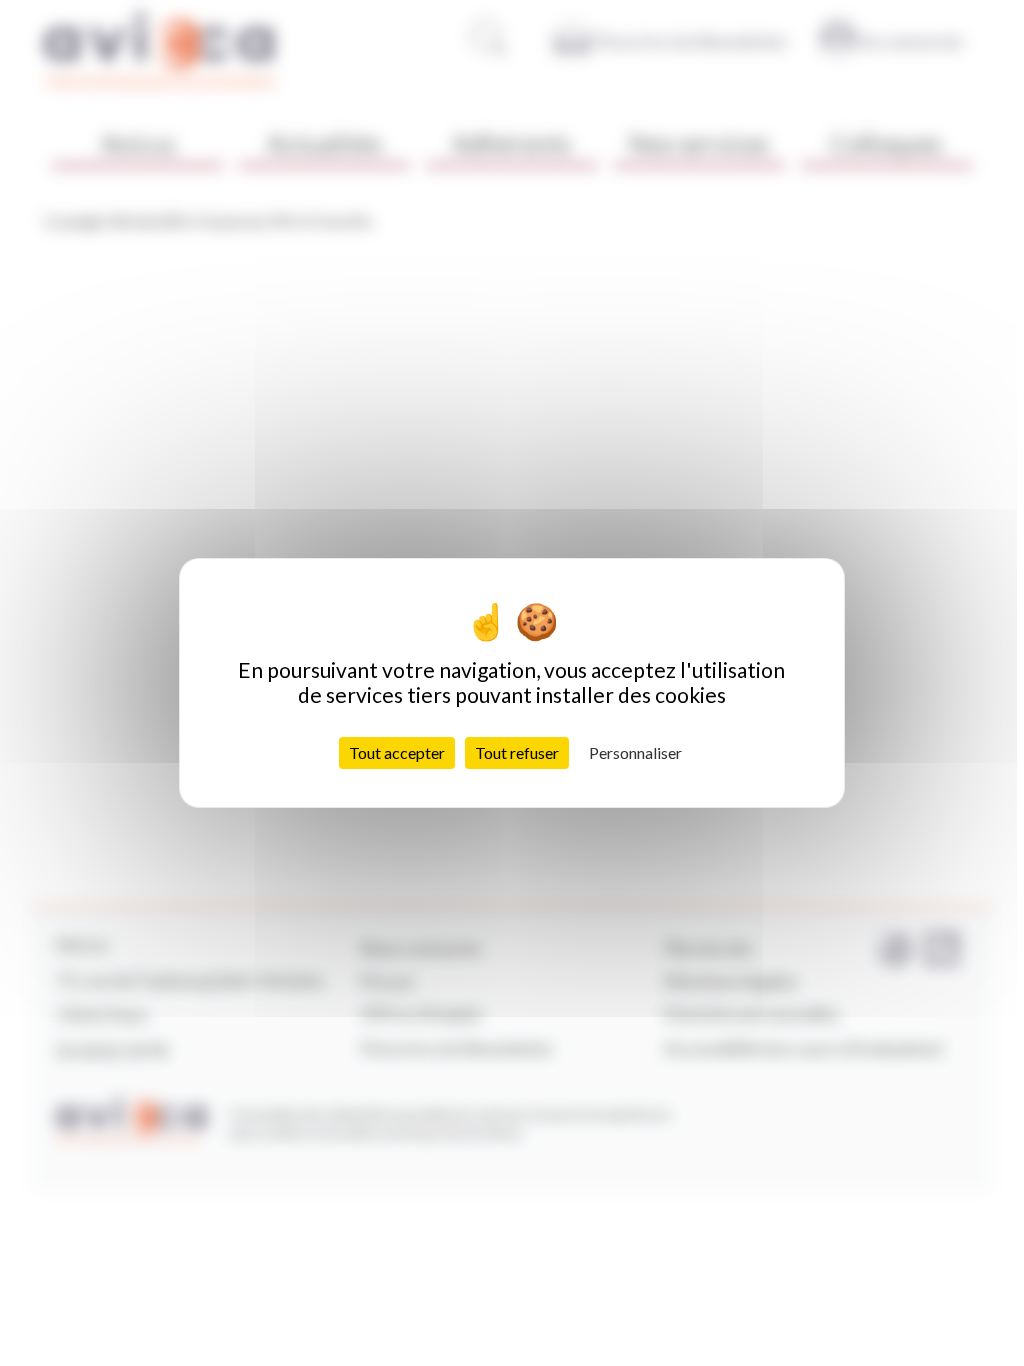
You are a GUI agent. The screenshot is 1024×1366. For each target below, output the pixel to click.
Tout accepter (397, 752)
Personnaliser (635, 752)
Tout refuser (517, 752)
